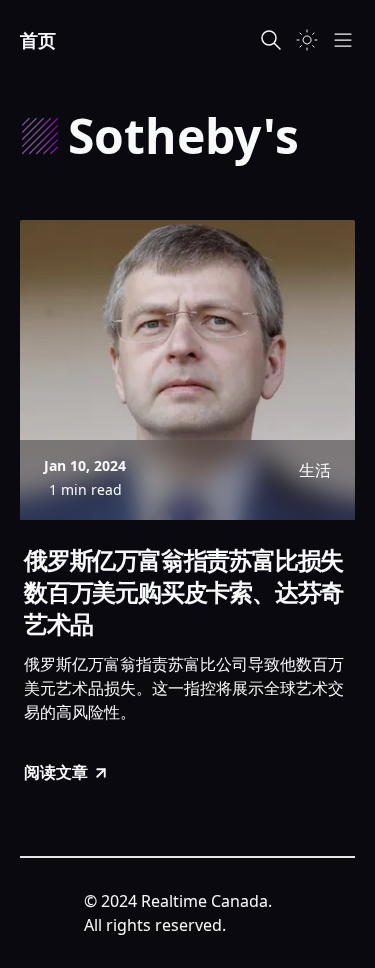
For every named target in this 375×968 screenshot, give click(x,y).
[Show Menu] (343, 40)
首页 (38, 40)
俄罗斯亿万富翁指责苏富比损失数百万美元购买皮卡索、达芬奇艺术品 (183, 592)
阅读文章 (56, 772)
